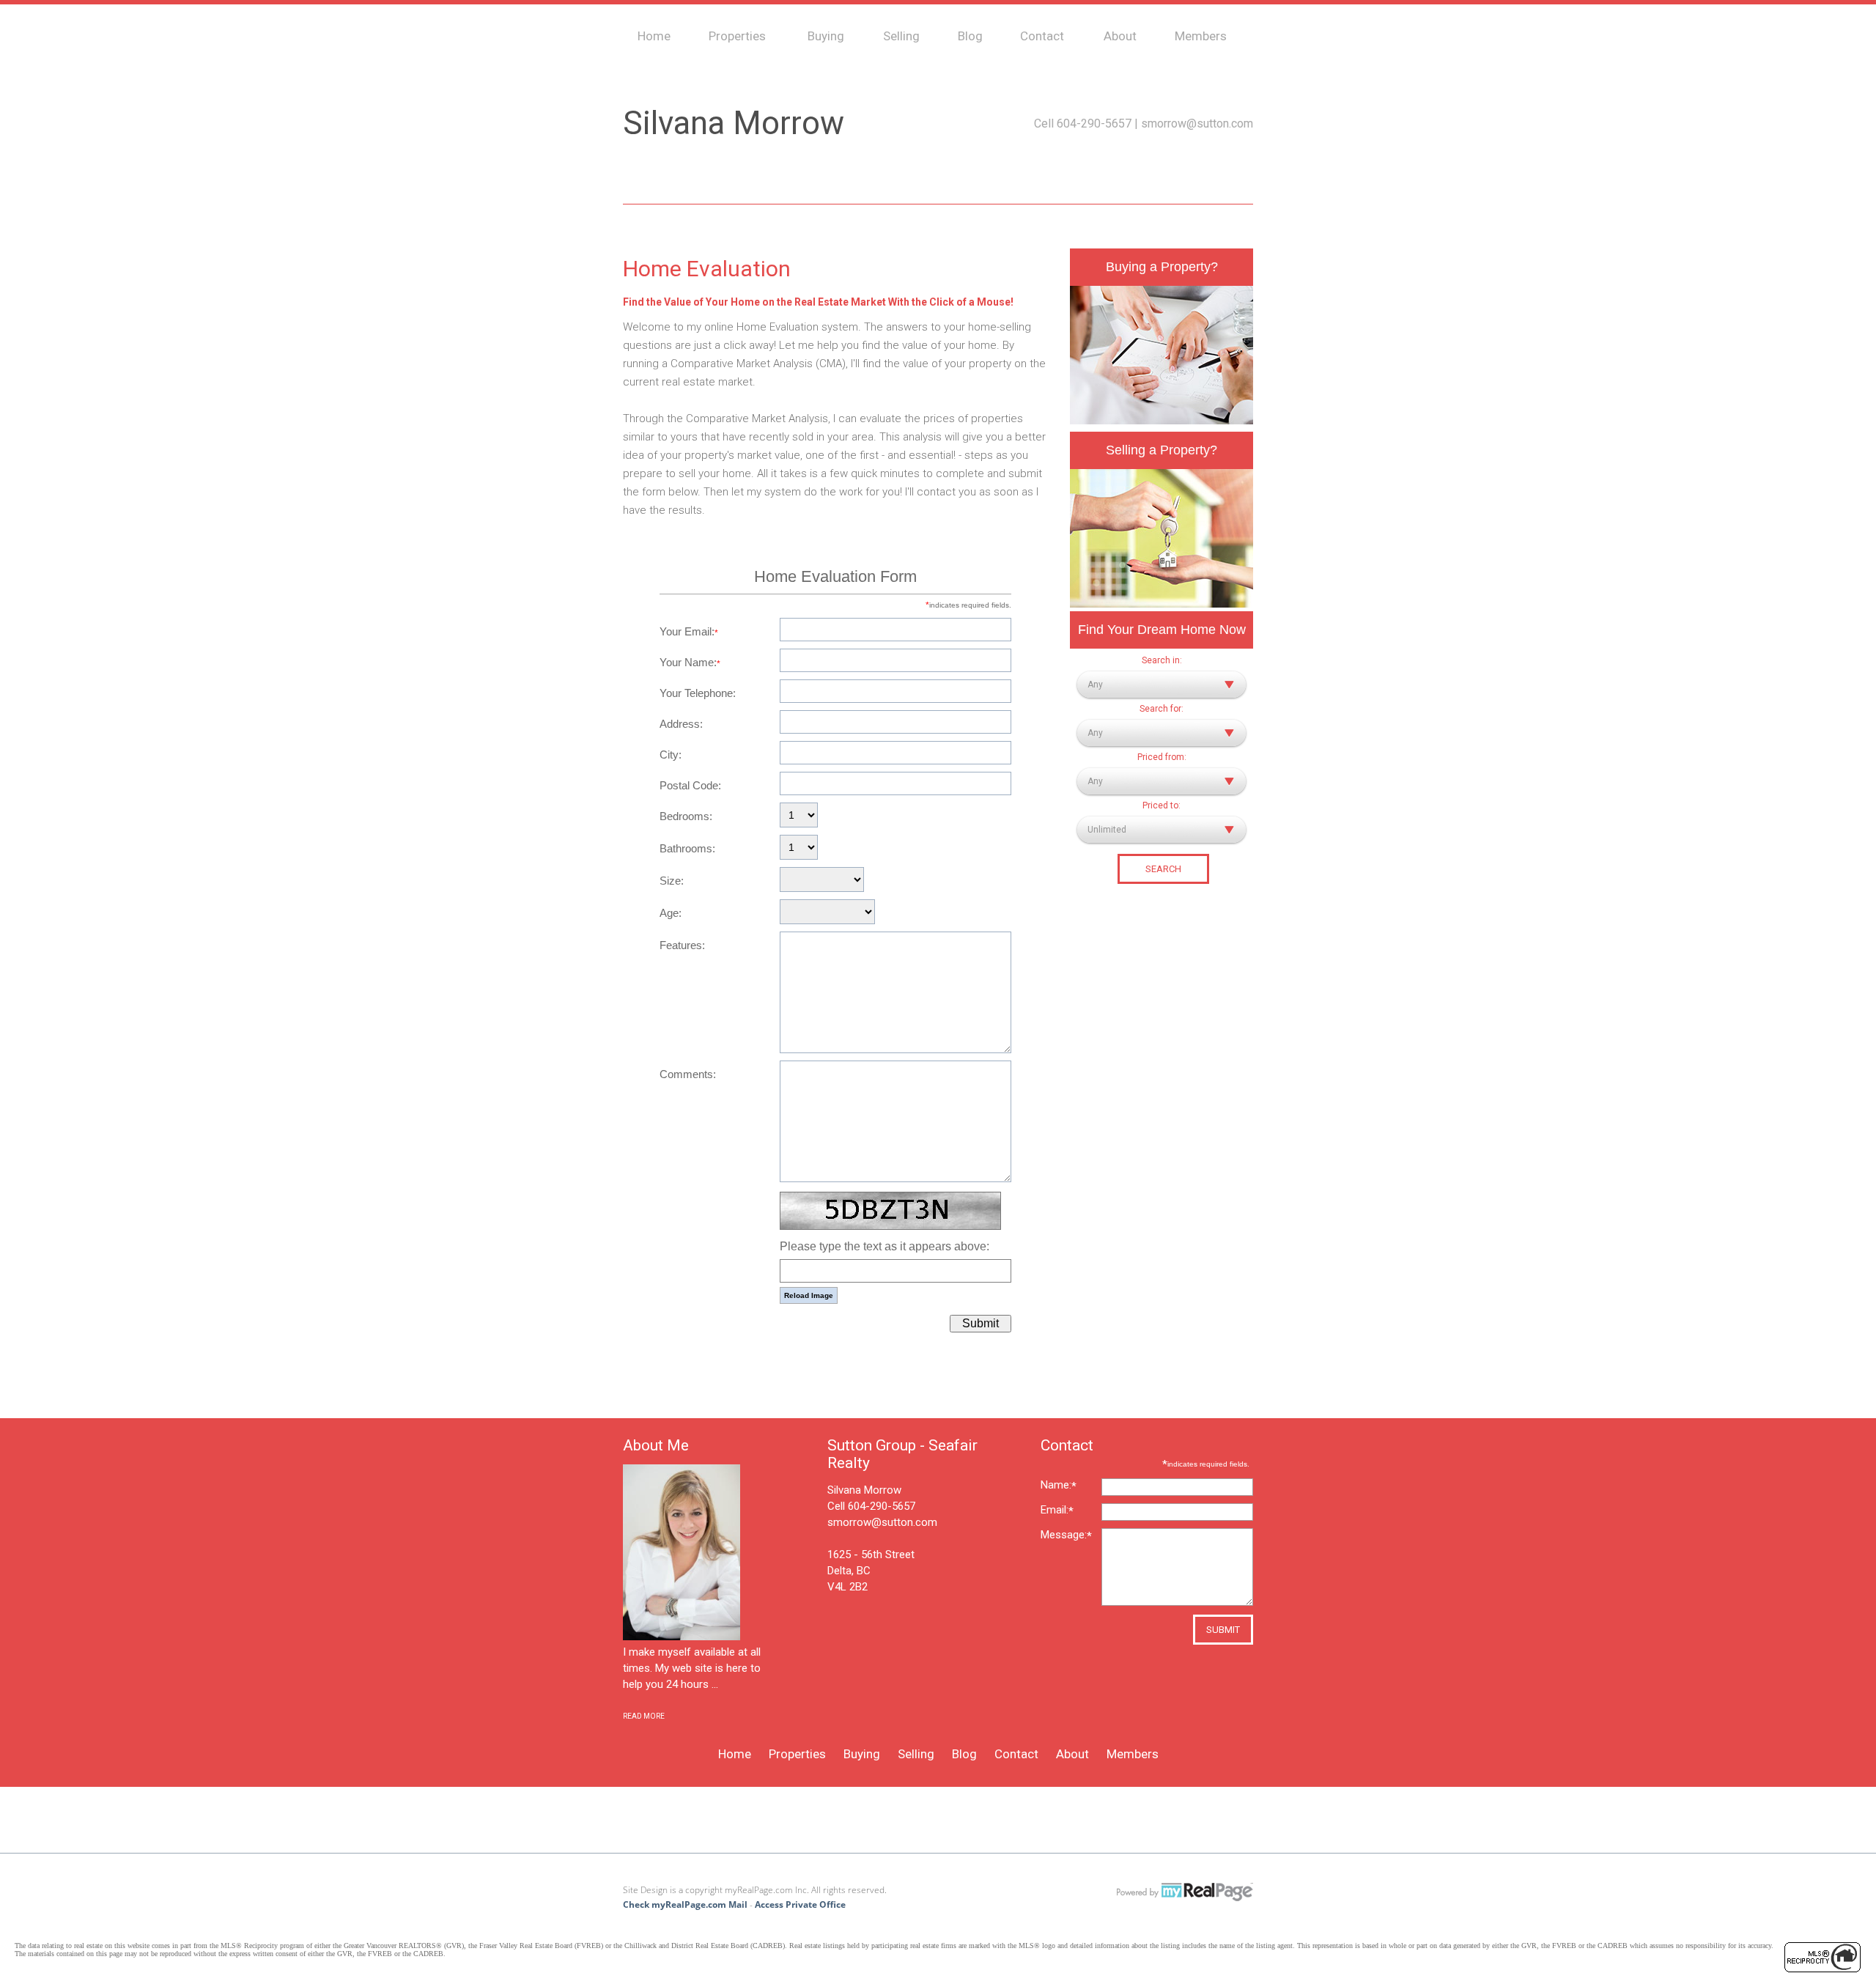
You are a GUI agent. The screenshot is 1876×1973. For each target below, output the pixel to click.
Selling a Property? (1162, 450)
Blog (970, 36)
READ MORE (644, 1716)
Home (654, 36)
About (1120, 36)
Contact (1042, 36)
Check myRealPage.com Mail (685, 1904)
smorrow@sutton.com (1197, 123)
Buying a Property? (1162, 267)
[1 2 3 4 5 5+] (799, 816)
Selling (901, 36)
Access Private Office (800, 1904)
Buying (826, 36)
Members (1201, 36)
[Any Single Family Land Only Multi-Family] (1162, 733)
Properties (737, 36)
